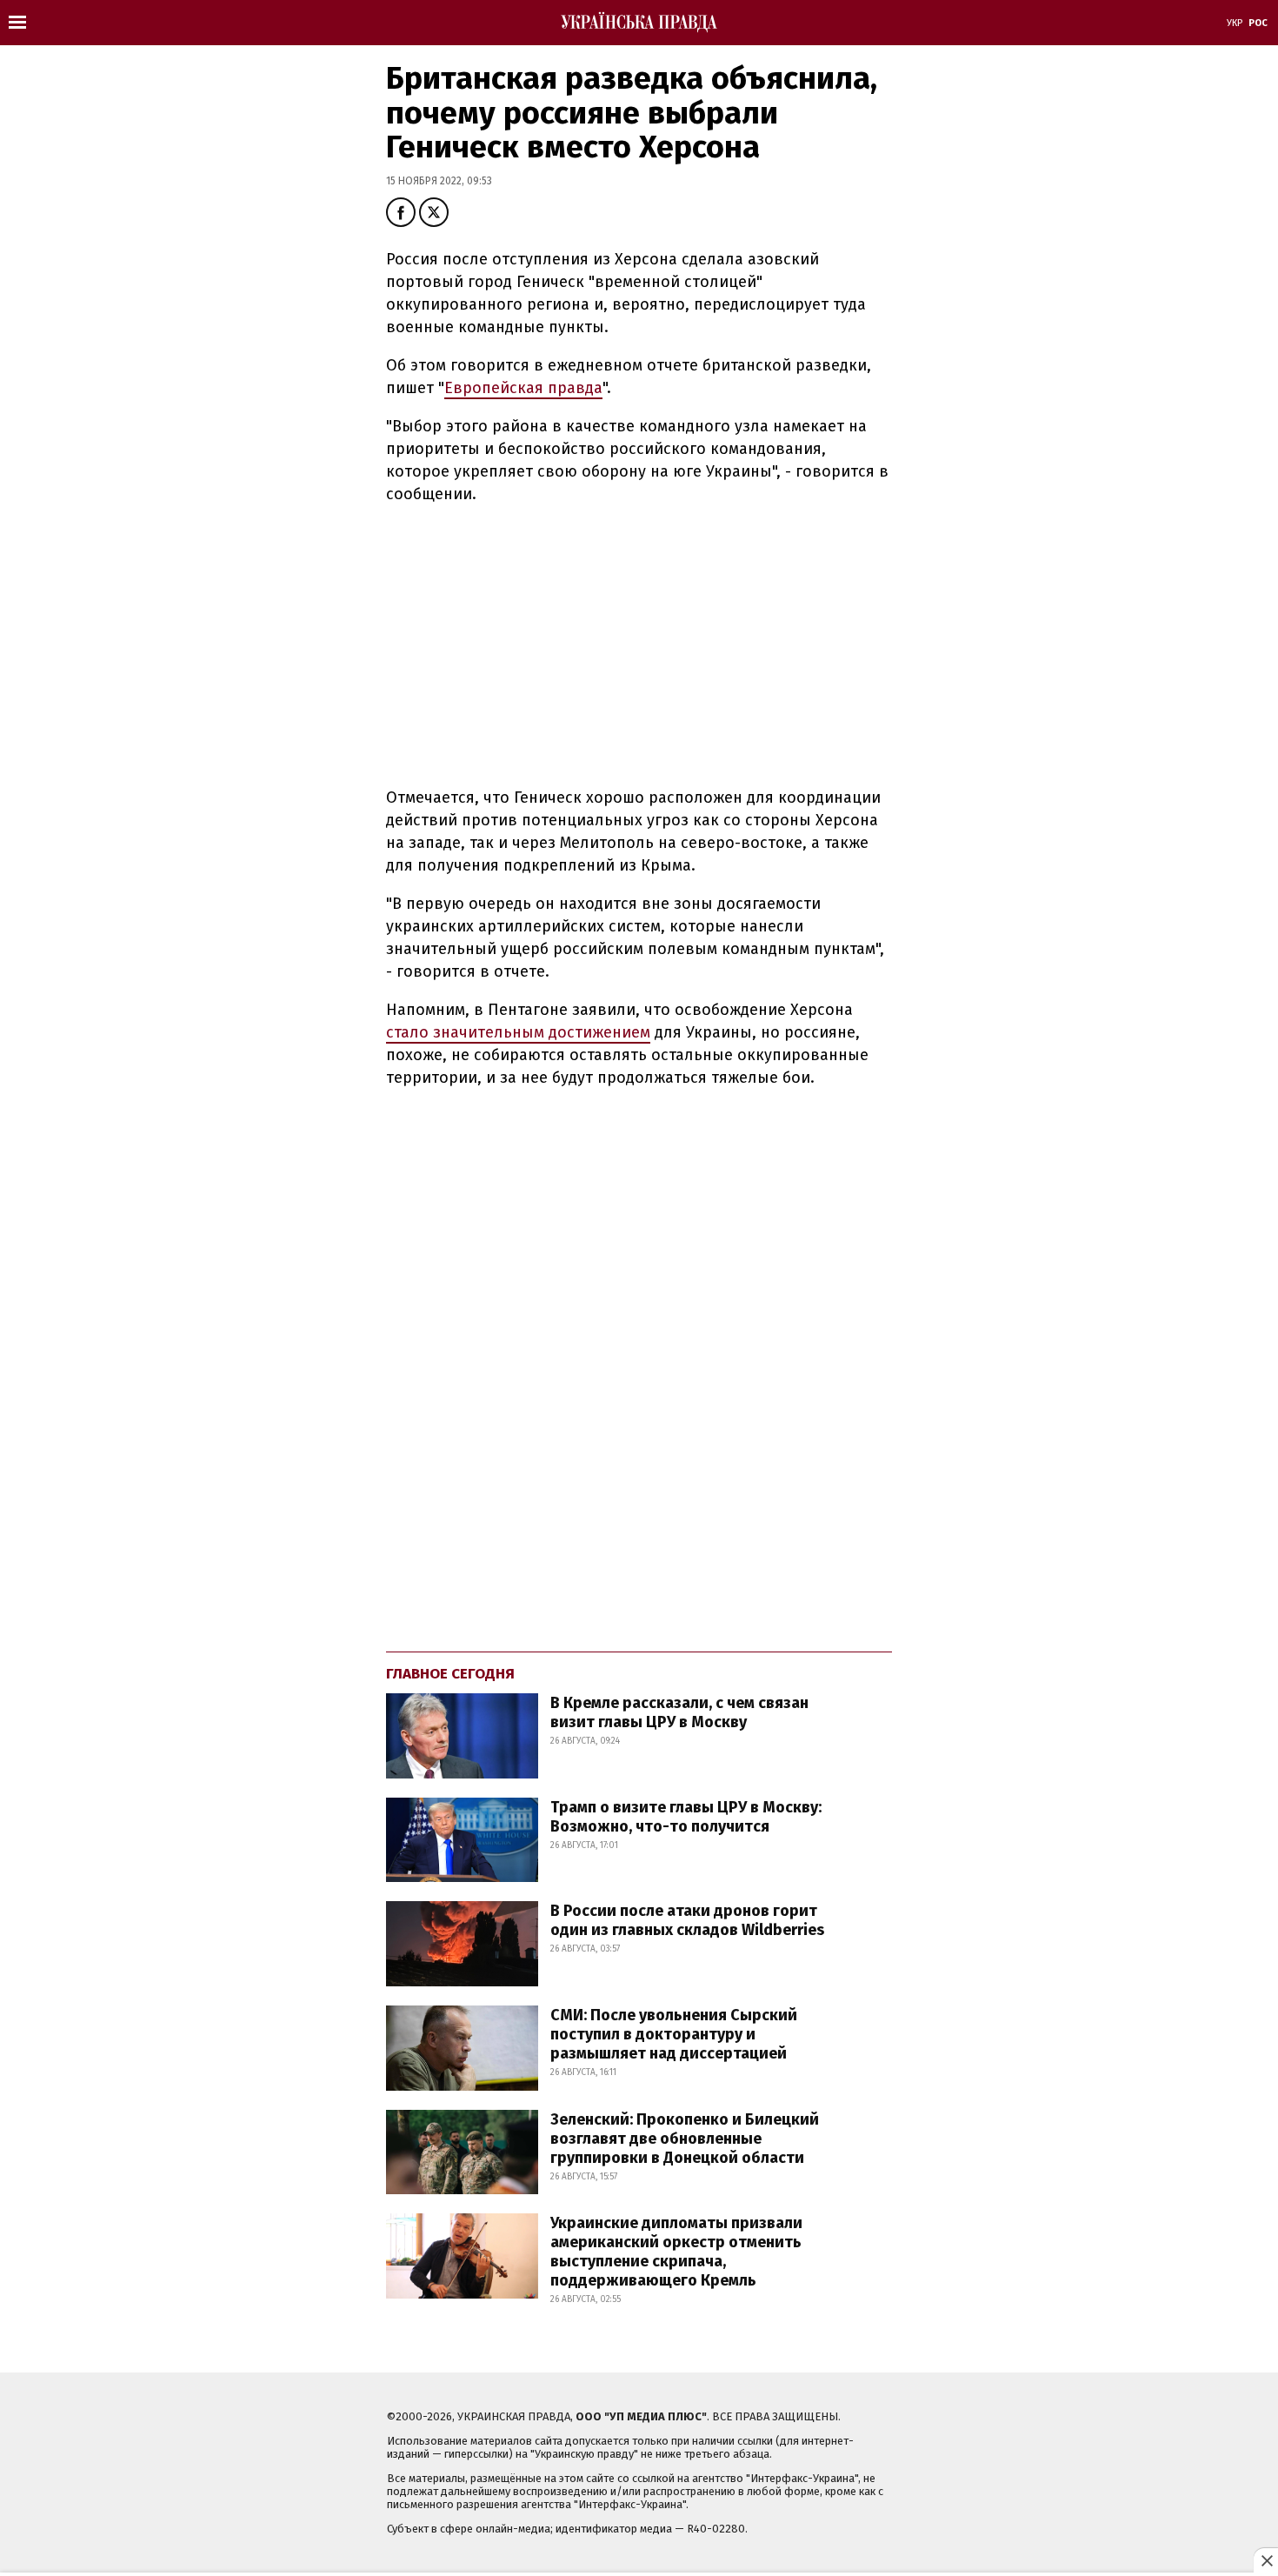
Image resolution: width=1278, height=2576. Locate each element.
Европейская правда (523, 388)
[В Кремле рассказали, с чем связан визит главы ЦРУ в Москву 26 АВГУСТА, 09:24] (620, 1774)
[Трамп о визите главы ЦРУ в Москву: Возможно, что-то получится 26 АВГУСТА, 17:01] (620, 1877)
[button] (401, 212)
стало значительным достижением (518, 1032)
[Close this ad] (1266, 2560)
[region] (532, 643)
